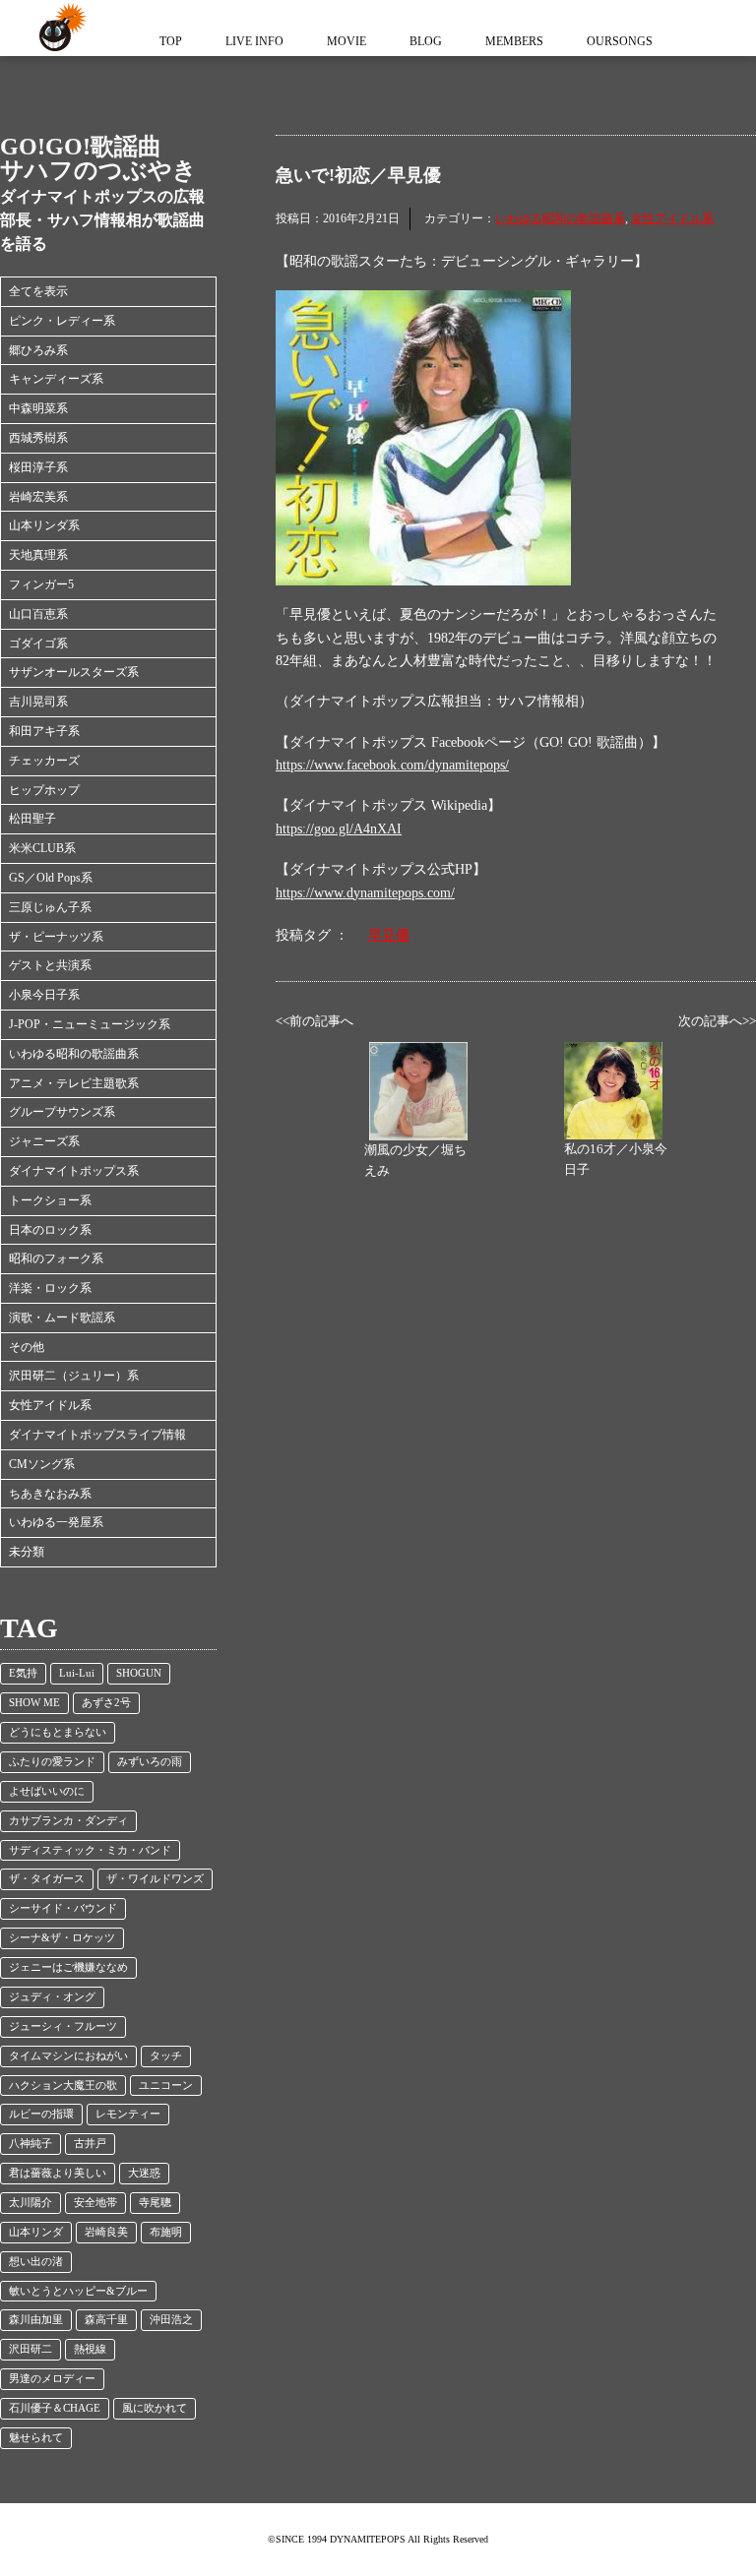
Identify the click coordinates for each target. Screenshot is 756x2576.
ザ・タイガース (47, 1879)
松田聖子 (32, 819)
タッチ (166, 2056)
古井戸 (90, 2144)
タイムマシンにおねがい (68, 2056)
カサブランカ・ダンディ (68, 1821)
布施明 (166, 2232)
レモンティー (128, 2114)
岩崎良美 (106, 2232)
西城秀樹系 (38, 438)
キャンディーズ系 (56, 379)
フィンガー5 (41, 584)
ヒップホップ (44, 790)
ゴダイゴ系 (38, 644)
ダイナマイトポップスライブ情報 (97, 1435)
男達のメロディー (52, 2379)
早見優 (389, 935)
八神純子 (31, 2144)
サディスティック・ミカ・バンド (90, 1850)
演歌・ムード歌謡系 (62, 1318)
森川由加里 (36, 2320)
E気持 (23, 1673)
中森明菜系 (38, 408)
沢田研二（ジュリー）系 (74, 1376)
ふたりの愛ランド (52, 1762)
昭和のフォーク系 (56, 1258)
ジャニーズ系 (44, 1141)
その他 (27, 1347)
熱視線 (90, 2349)
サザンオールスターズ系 (74, 672)
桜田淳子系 (38, 467)
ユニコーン (166, 2085)
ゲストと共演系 (50, 965)
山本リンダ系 (44, 525)
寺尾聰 (155, 2203)
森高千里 (106, 2320)
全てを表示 (38, 291)
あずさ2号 (106, 1703)
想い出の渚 (36, 2262)
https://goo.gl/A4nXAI (339, 829)
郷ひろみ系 (38, 350)
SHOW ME (34, 1703)
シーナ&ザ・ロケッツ (62, 1938)
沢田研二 (31, 2349)
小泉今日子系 (44, 995)
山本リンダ (36, 2232)
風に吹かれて (155, 2408)
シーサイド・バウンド (63, 1908)
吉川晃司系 (38, 702)
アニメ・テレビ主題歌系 (74, 1083)
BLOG (426, 41)
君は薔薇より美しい (58, 2173)
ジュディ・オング (52, 1997)
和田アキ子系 (44, 731)
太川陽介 (31, 2203)
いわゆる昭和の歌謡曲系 (74, 1054)
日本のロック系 (50, 1230)
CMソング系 (42, 1464)
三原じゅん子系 (50, 907)
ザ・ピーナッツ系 (56, 937)
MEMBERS (514, 41)
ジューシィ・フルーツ (63, 2026)
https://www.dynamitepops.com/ (365, 893)
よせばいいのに (47, 1791)
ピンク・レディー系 (62, 321)
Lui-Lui (77, 1673)
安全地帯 (95, 2203)
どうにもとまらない (58, 1732)
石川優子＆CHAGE (55, 2408)
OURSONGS (620, 41)
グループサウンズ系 (62, 1112)
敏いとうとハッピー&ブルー (78, 2291)
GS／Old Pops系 (51, 878)
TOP (171, 41)
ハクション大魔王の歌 (63, 2085)
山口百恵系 (38, 614)
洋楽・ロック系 (50, 1288)
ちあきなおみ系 (50, 1494)
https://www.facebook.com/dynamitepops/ (392, 765)
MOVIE (346, 41)
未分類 (27, 1552)
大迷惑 (144, 2173)
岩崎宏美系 (38, 497)
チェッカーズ (44, 761)
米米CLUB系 (42, 848)
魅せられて (36, 2438)
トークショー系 (50, 1200)
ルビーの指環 (41, 2114)
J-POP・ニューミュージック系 (90, 1024)
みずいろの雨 (150, 1762)
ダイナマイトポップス (59, 28)
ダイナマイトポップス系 (74, 1171)
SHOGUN (139, 1673)
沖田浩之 (171, 2320)
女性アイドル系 (50, 1405)
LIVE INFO (254, 41)
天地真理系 (38, 555)
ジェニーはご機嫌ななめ (68, 1967)
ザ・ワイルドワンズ (155, 1879)
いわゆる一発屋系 (56, 1522)
